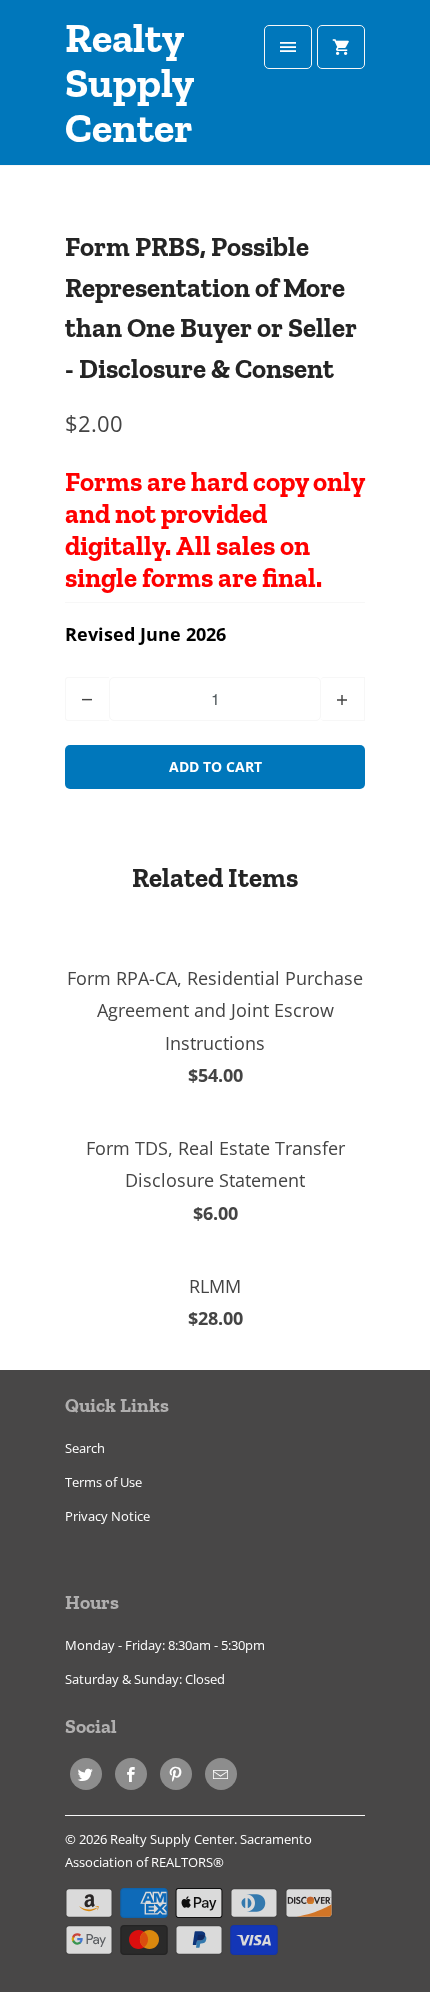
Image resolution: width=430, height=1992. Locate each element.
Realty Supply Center (129, 84)
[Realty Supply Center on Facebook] (131, 1774)
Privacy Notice (107, 1516)
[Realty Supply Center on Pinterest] (176, 1774)
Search (85, 1448)
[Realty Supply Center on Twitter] (86, 1774)
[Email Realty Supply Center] (221, 1774)
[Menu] (288, 47)
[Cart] (341, 47)
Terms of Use (103, 1482)
